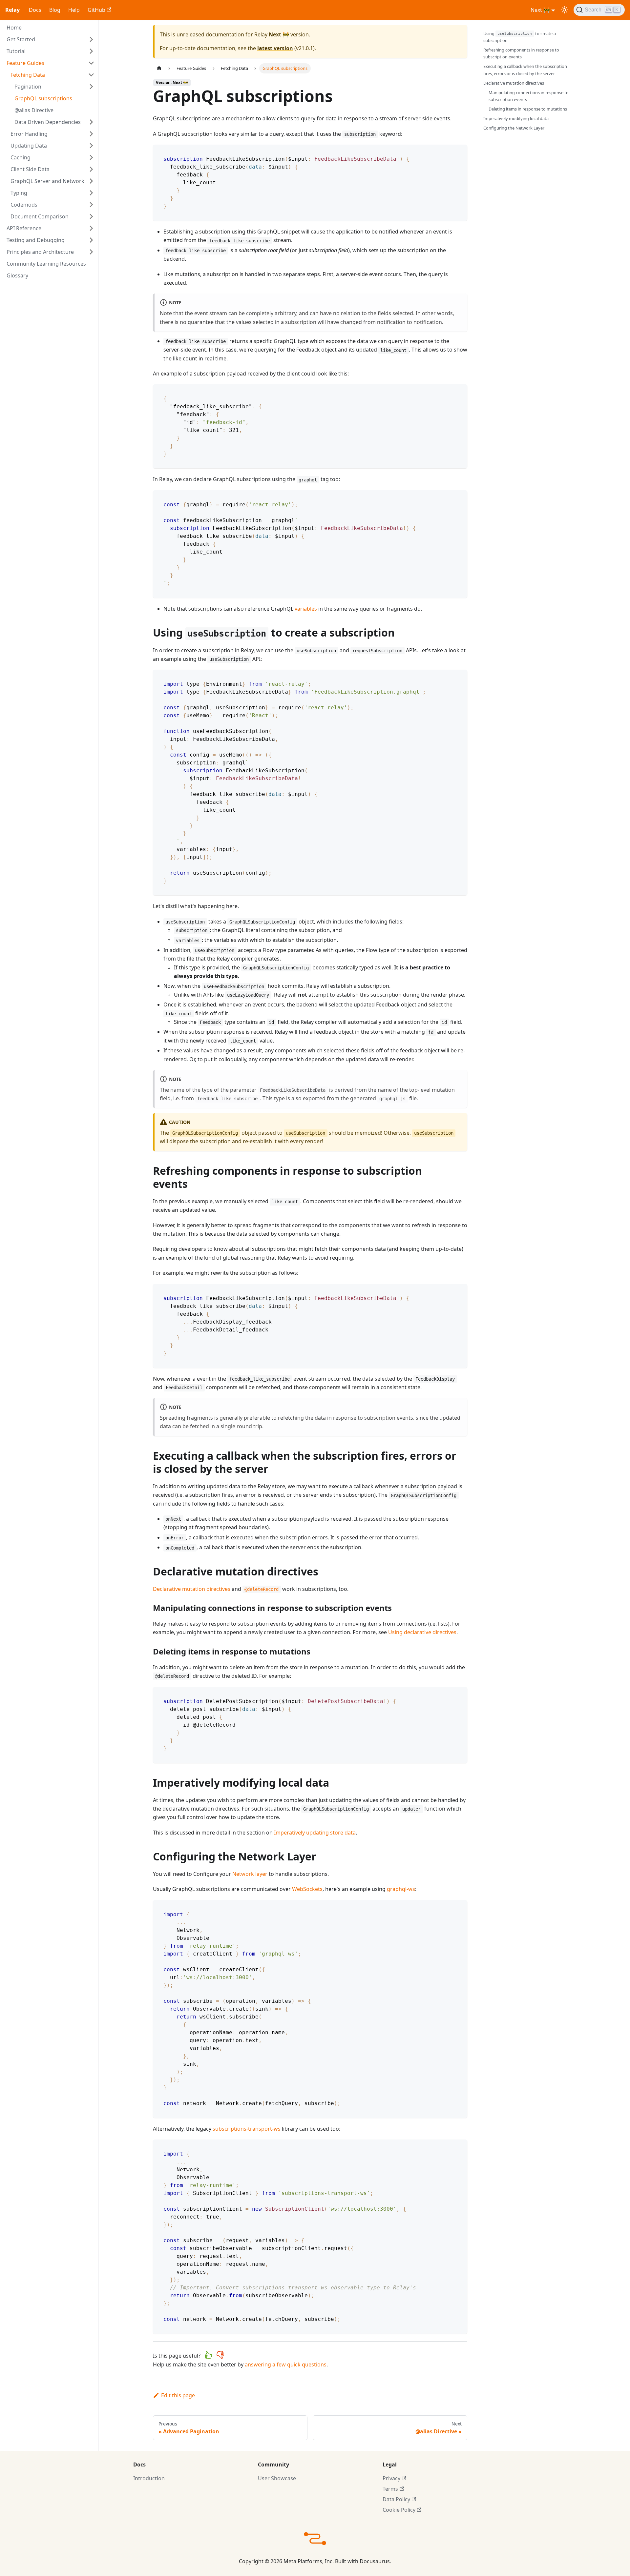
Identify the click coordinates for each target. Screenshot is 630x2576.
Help (74, 10)
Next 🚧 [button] (540, 10)
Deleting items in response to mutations (528, 109)
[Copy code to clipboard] (459, 153)
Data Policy (396, 2499)
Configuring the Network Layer (514, 128)
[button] (51, 39)
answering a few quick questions (286, 2364)
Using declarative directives (422, 1632)
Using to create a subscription (520, 37)
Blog (55, 10)
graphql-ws (401, 1889)
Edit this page (178, 2395)
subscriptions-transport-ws (247, 2129)
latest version (275, 48)
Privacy (391, 2478)
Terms (390, 2489)
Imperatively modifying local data (516, 118)
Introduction (149, 2478)
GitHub (96, 10)
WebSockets (307, 1889)
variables (306, 609)
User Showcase (277, 2478)
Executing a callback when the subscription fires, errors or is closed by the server (525, 70)
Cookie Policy (399, 2510)
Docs (35, 10)
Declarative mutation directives (192, 1589)
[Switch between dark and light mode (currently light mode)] (564, 10)
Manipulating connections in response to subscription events (529, 96)
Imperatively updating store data (315, 1833)
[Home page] (159, 68)
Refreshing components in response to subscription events (521, 53)
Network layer (250, 1874)
